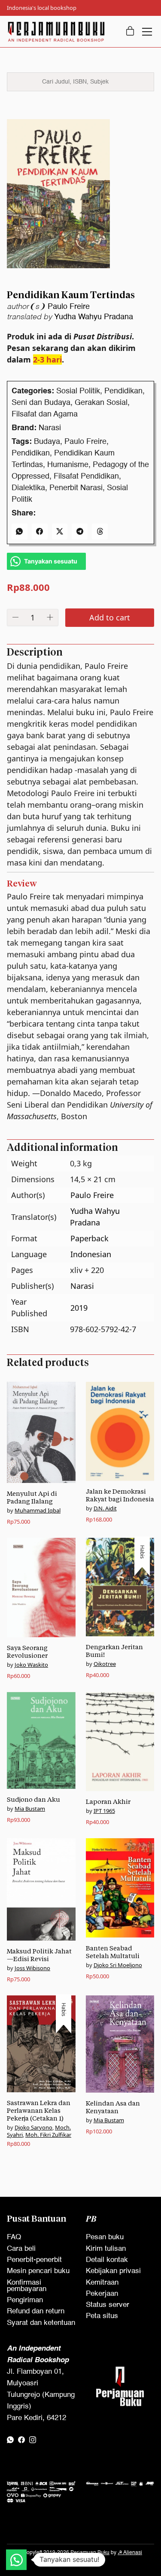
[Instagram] (33, 2440)
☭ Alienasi (130, 2553)
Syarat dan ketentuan (41, 2323)
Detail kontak (107, 2260)
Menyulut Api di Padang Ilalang (32, 1497)
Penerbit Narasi (76, 488)
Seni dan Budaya (41, 403)
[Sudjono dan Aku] (41, 1740)
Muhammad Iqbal (38, 1510)
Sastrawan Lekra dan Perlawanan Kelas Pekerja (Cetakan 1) (39, 2110)
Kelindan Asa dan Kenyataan (113, 2107)
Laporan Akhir (108, 1802)
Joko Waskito (31, 1665)
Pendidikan (123, 391)
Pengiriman (25, 2300)
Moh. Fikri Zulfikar (48, 2135)
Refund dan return (36, 2311)
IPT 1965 (104, 1811)
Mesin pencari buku (38, 2271)
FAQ (14, 2237)
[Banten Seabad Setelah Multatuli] (120, 1888)
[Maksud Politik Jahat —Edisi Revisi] (41, 1889)
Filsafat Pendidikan (86, 476)
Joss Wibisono (32, 1968)
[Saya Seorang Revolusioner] (41, 1587)
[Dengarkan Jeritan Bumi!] (120, 1587)
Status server (108, 2305)
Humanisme (68, 465)
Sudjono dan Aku (33, 1799)
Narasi (50, 428)
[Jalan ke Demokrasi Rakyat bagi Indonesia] (120, 1431)
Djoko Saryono (33, 2127)
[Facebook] (40, 532)
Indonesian (91, 1254)
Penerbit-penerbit (34, 2260)
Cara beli (21, 2249)
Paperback (90, 1238)
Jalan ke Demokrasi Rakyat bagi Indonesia (120, 1495)
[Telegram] (80, 532)
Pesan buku (105, 2237)
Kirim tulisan (106, 2249)
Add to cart (110, 617)
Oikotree (105, 1664)
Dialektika (28, 488)
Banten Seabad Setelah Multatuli (113, 1952)
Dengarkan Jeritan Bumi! (114, 1651)
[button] (16, 2560)
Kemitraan (102, 2283)
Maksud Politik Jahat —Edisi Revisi (39, 1955)
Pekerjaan (102, 2294)
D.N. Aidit (105, 1508)
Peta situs (102, 2316)
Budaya (47, 442)
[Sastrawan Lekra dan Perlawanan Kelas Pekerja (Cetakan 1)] (41, 2044)
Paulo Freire (69, 307)
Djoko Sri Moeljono (118, 1965)
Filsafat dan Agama (45, 414)
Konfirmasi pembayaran (27, 2286)
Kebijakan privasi (113, 2271)
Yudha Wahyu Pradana (94, 317)
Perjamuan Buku (90, 2553)
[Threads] (100, 532)
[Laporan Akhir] (120, 1742)
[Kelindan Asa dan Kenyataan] (120, 2044)
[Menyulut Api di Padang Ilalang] (41, 1433)
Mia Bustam (30, 1809)
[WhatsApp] (20, 532)
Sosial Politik (78, 391)
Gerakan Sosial (101, 403)
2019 (79, 1308)
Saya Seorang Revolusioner (27, 1652)
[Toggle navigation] (147, 32)
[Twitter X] (60, 532)
